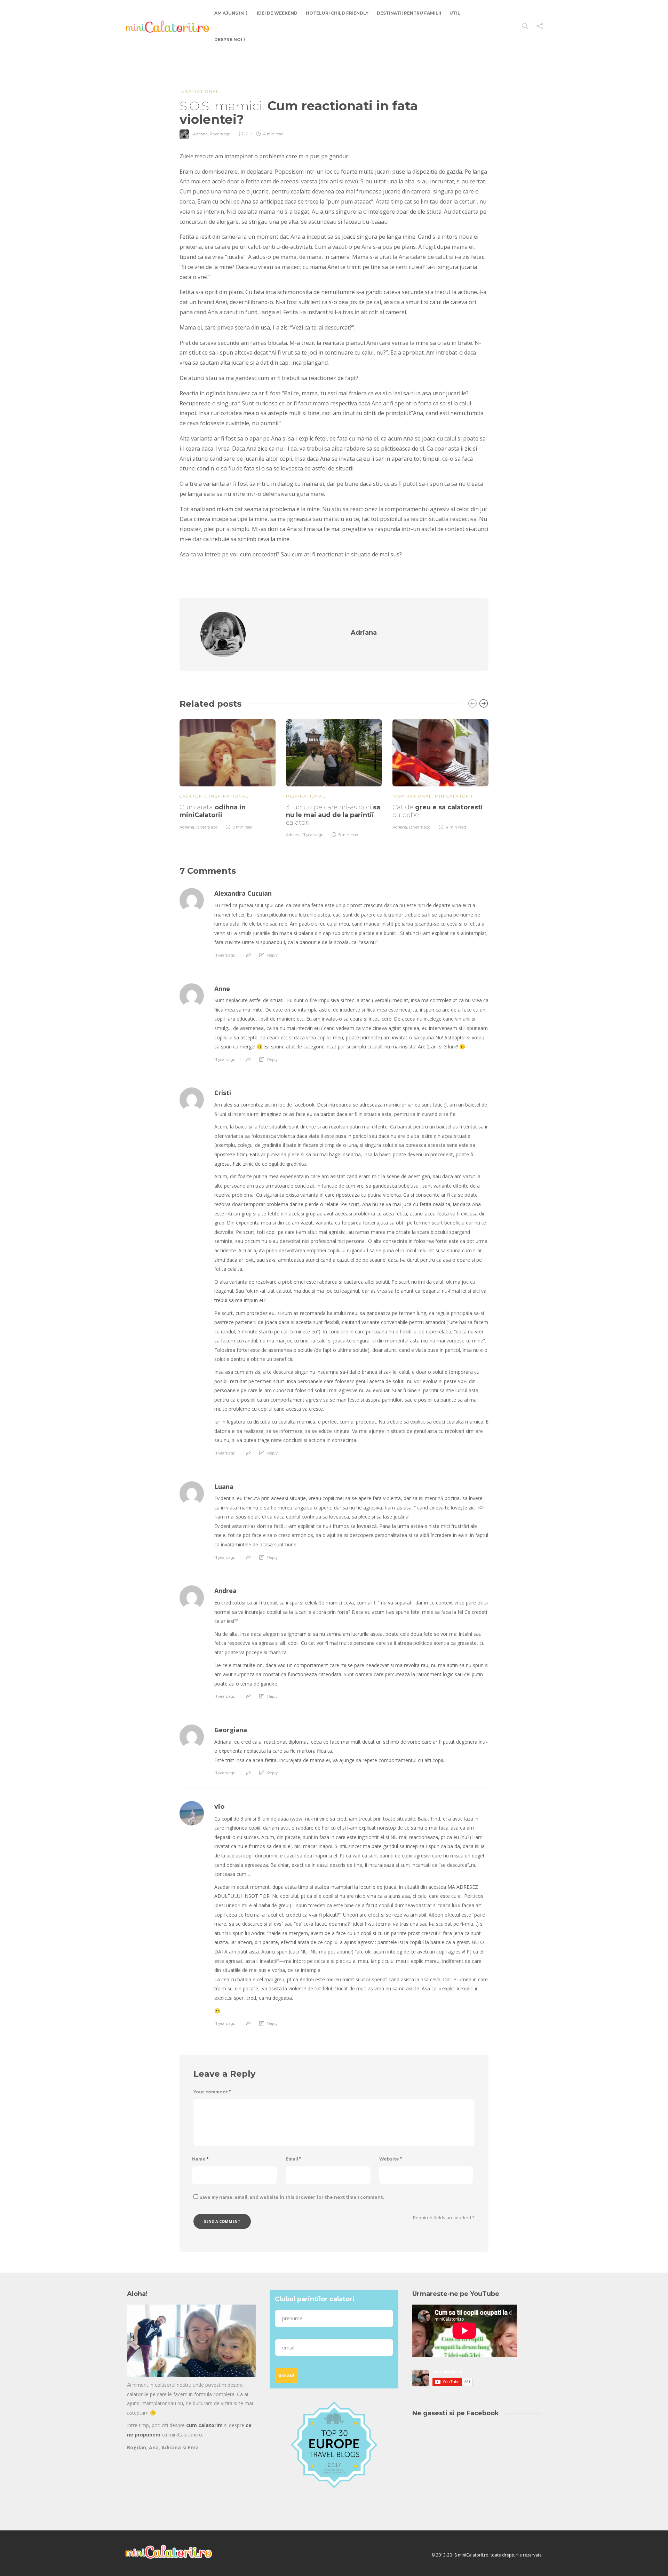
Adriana (200, 134)
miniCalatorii (454, 796)
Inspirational (199, 92)
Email (293, 2159)
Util (455, 13)
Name (200, 2159)
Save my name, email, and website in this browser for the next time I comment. (292, 2197)
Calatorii (193, 796)
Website (391, 2159)
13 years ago (207, 827)
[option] (228, 774)
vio (219, 1807)
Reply (272, 955)
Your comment (212, 2092)
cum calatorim (204, 2425)
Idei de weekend (277, 13)
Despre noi (228, 39)
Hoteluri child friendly (337, 13)
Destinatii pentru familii (409, 13)
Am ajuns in (229, 13)
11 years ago (220, 134)
